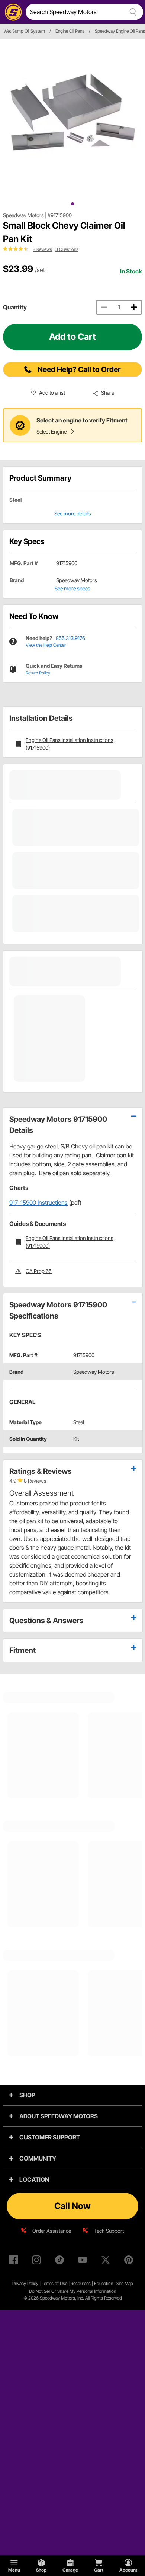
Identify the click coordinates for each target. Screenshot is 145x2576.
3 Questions (67, 249)
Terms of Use (54, 2283)
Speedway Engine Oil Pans (120, 31)
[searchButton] (131, 12)
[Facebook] (15, 2261)
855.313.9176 (70, 638)
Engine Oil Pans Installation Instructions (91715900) (70, 744)
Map (129, 2283)
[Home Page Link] (12, 12)
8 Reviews (42, 249)
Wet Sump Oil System (24, 31)
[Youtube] (84, 2261)
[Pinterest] (130, 2261)
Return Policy (38, 673)
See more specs (72, 588)
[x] (107, 2261)
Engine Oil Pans (70, 31)
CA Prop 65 (39, 1271)
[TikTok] (61, 2261)
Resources (81, 2283)
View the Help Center (46, 645)
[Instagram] (38, 2261)
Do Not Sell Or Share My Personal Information (72, 2291)
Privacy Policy (25, 2283)
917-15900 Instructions (38, 1203)
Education (104, 2283)
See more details (73, 513)
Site (120, 2283)
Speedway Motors (23, 215)
